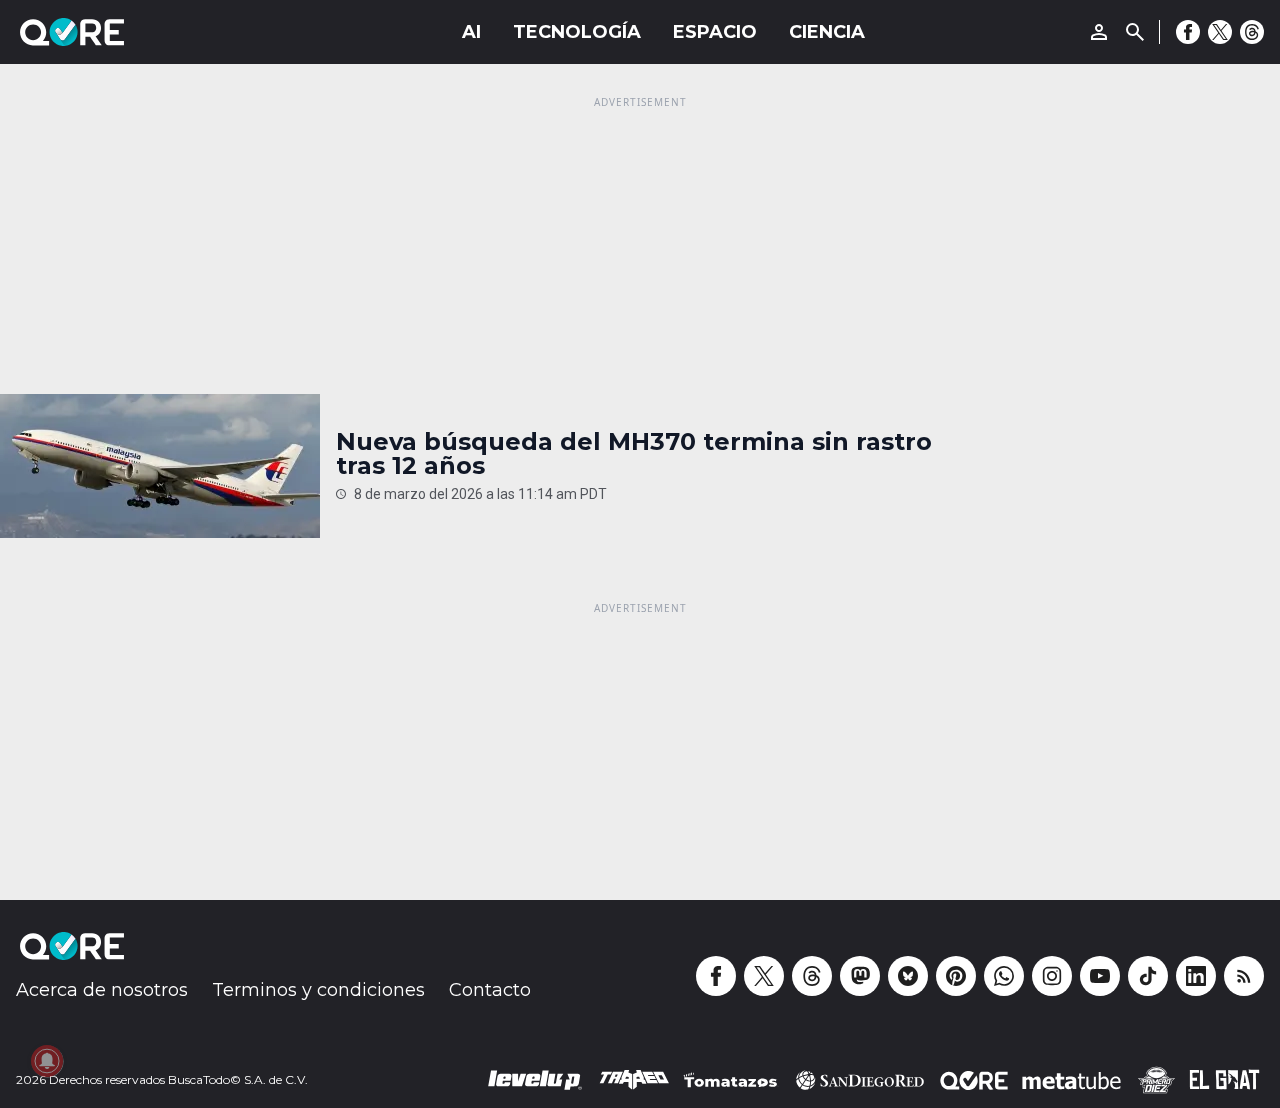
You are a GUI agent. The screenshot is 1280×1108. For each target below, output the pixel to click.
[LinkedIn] (1196, 976)
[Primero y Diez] (1156, 1080)
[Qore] (128, 32)
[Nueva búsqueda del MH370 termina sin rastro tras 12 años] (160, 466)
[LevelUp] (535, 1080)
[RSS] (1244, 976)
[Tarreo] (634, 1080)
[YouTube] (1100, 976)
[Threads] (1252, 32)
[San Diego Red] (860, 1080)
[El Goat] (1224, 1080)
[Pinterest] (956, 976)
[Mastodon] (860, 976)
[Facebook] (1188, 32)
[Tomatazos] (730, 1080)
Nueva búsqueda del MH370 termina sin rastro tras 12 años (634, 454)
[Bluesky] (908, 976)
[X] (1220, 32)
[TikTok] (1148, 976)
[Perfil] (1099, 32)
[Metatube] (1071, 1080)
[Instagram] (1052, 976)
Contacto (490, 990)
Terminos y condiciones (318, 990)
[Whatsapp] (1004, 976)
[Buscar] (1135, 32)
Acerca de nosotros (102, 990)
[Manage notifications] (47, 1061)
